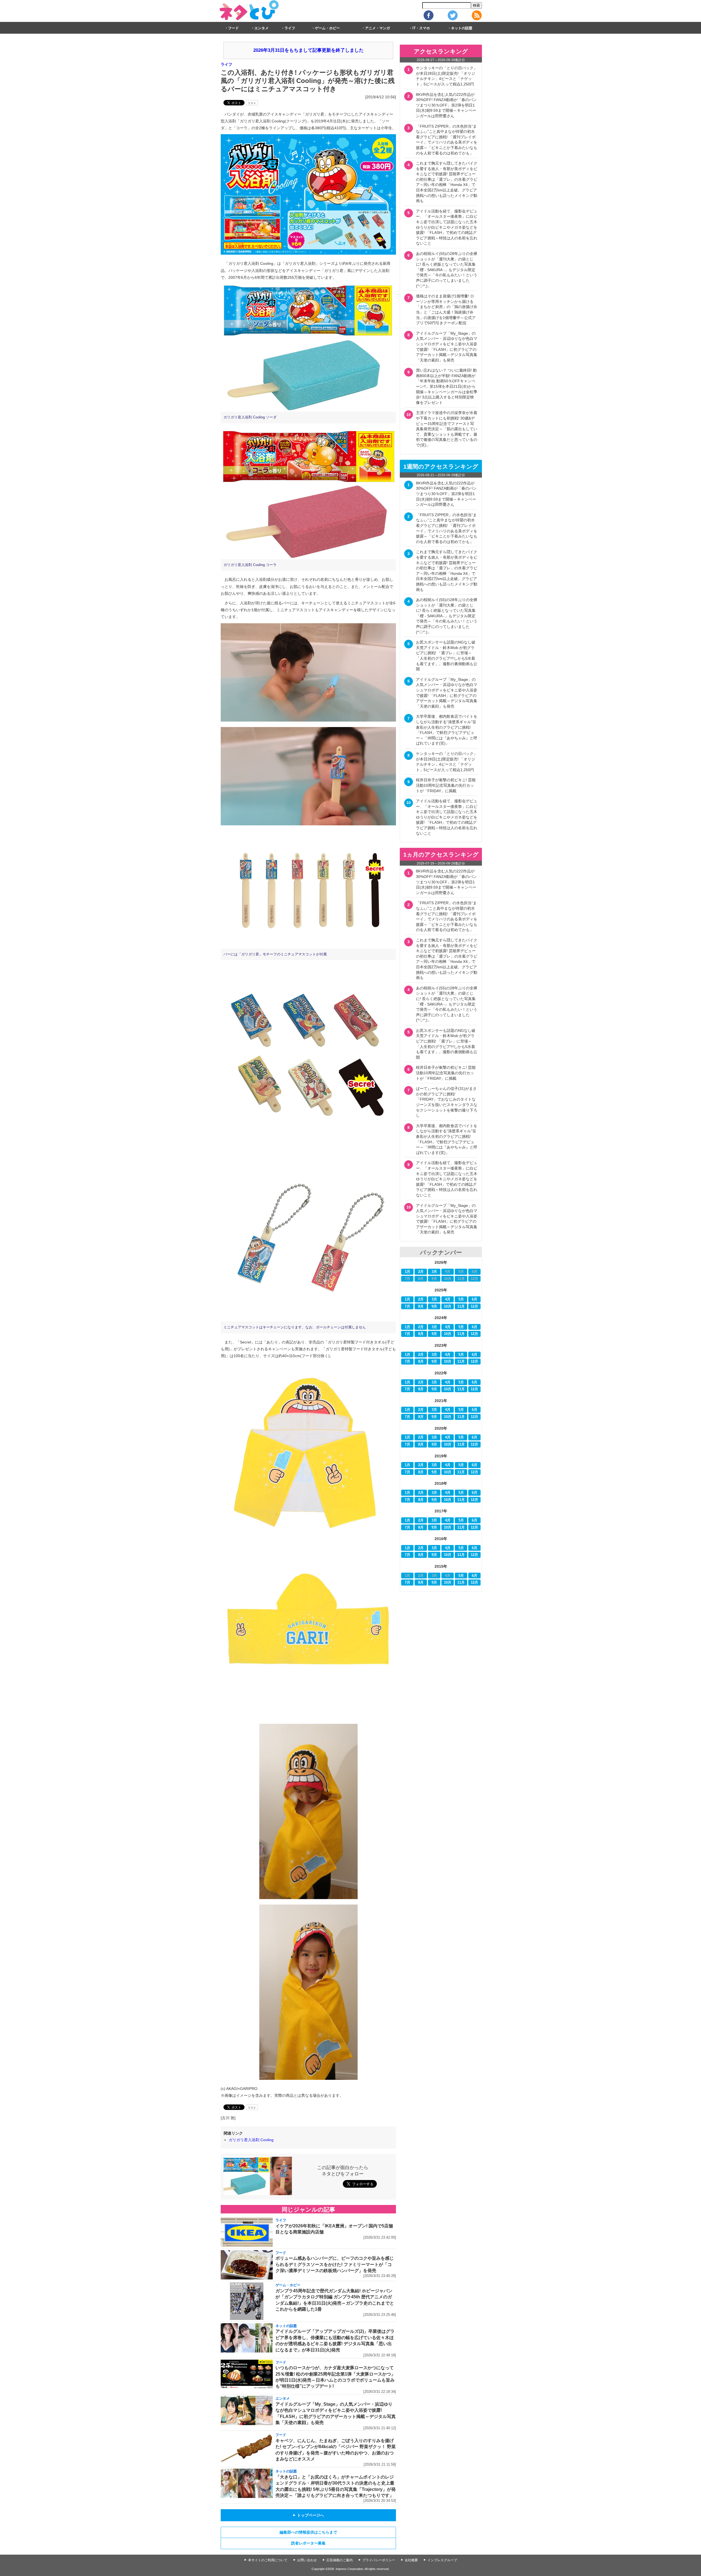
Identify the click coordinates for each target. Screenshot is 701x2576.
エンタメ (262, 28)
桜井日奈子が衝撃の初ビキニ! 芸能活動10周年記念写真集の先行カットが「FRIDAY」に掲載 (446, 785)
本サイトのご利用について (268, 2560)
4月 (448, 1299)
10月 (448, 1306)
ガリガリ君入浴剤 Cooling (251, 2140)
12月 (474, 1306)
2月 (421, 1272)
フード (233, 28)
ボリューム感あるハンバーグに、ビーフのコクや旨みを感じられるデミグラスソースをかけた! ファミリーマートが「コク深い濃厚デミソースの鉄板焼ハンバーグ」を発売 (335, 2264)
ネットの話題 (462, 28)
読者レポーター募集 (308, 2543)
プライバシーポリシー (379, 2560)
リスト (252, 103)
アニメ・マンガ (377, 28)
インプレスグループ (442, 2560)
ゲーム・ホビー (327, 28)
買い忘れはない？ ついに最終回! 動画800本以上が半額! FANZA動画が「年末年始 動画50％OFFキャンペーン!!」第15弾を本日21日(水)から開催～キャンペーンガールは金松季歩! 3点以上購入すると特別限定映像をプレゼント (447, 386)
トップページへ (308, 2515)
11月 (461, 1306)
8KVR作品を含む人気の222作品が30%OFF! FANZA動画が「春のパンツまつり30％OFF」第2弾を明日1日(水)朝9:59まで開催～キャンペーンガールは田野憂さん (446, 105)
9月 (434, 1306)
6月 (475, 1299)
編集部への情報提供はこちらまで (308, 2532)
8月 (421, 1306)
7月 (407, 1306)
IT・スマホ (421, 28)
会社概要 (411, 2560)
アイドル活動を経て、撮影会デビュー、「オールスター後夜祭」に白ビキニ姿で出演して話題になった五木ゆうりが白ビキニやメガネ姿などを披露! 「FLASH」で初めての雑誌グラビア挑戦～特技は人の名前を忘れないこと (447, 227)
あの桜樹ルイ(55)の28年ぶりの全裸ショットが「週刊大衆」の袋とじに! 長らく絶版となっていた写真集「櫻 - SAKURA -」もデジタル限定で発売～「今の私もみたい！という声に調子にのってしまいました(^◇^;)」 (447, 270)
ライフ (290, 28)
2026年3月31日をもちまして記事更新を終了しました (308, 50)
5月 (461, 1299)
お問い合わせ (307, 2560)
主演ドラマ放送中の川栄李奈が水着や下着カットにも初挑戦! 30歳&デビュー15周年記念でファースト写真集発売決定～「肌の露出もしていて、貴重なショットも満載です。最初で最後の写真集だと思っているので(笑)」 (447, 429)
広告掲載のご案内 (340, 2560)
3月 (434, 1272)
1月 (407, 1272)
